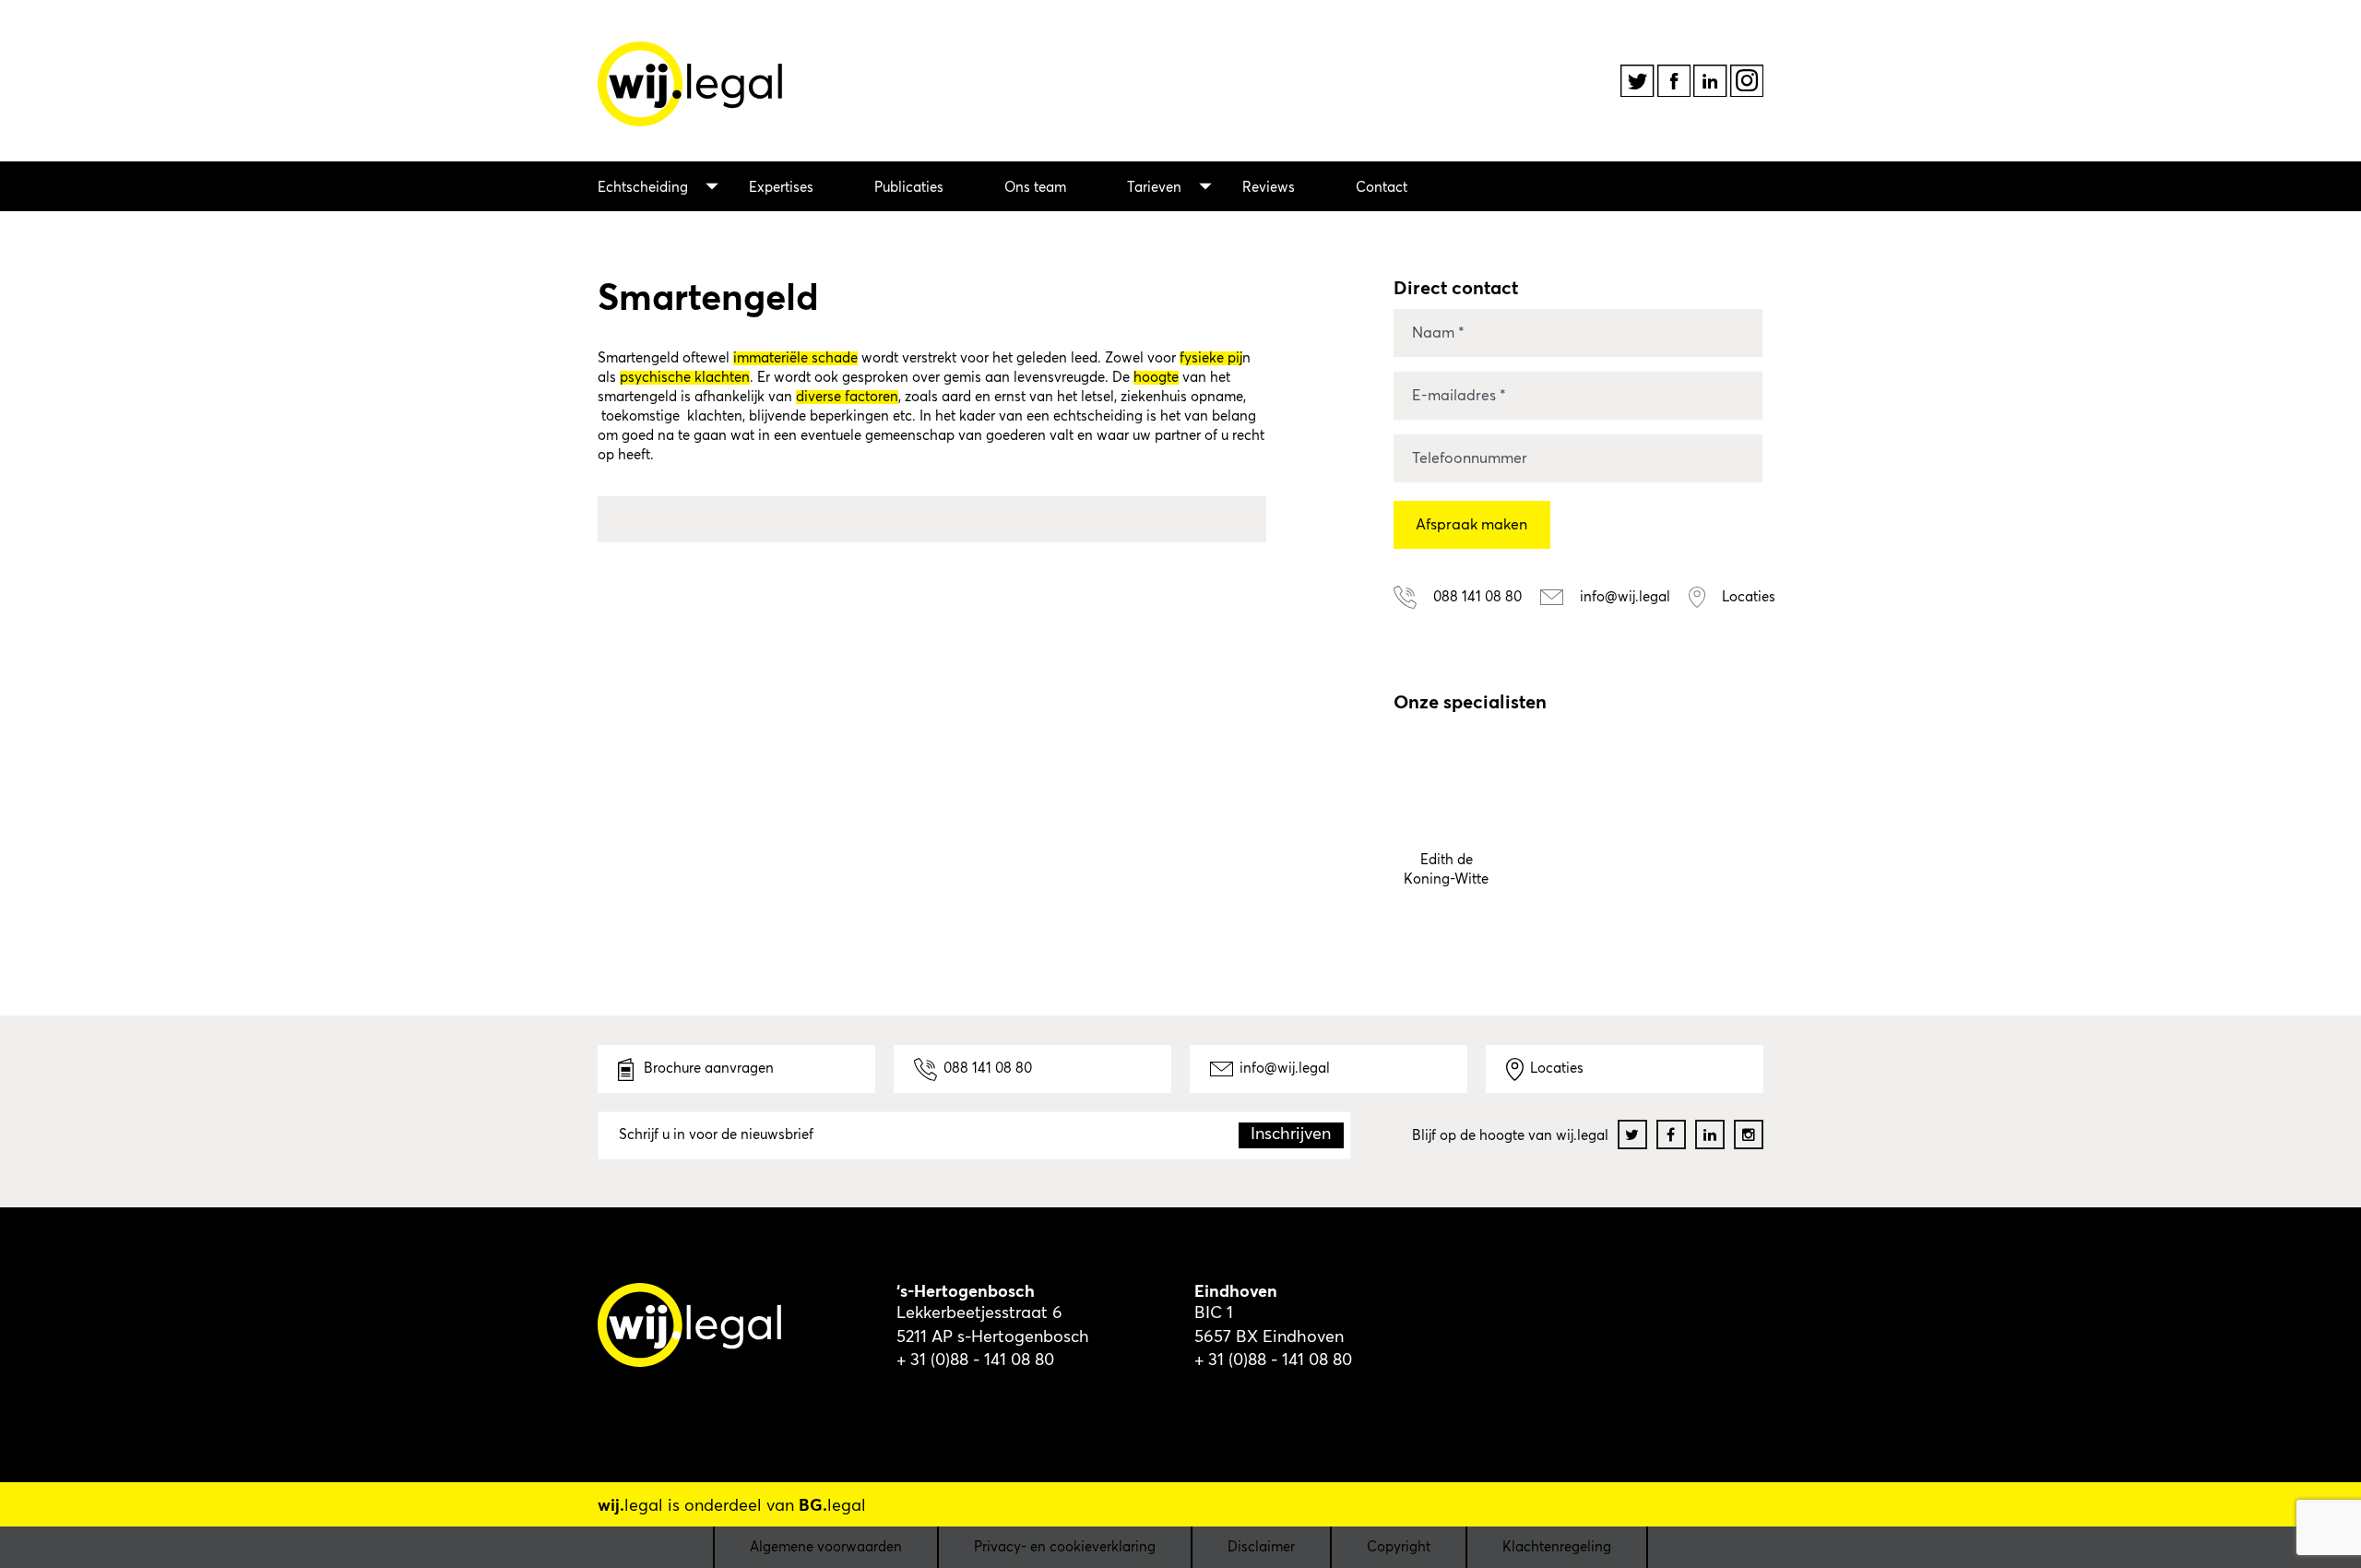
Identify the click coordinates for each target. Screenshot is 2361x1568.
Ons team (1035, 188)
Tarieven (1154, 188)
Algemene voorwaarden (826, 1547)
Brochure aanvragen (707, 1069)
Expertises (781, 188)
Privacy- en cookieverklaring (1065, 1547)
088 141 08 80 (988, 1069)
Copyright (1399, 1547)
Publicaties (909, 188)
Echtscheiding (643, 188)
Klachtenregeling (1557, 1547)
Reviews (1269, 188)
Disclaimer (1261, 1547)
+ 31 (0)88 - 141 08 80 (975, 1360)
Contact (1382, 188)
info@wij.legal (1285, 1069)
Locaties (1557, 1069)
